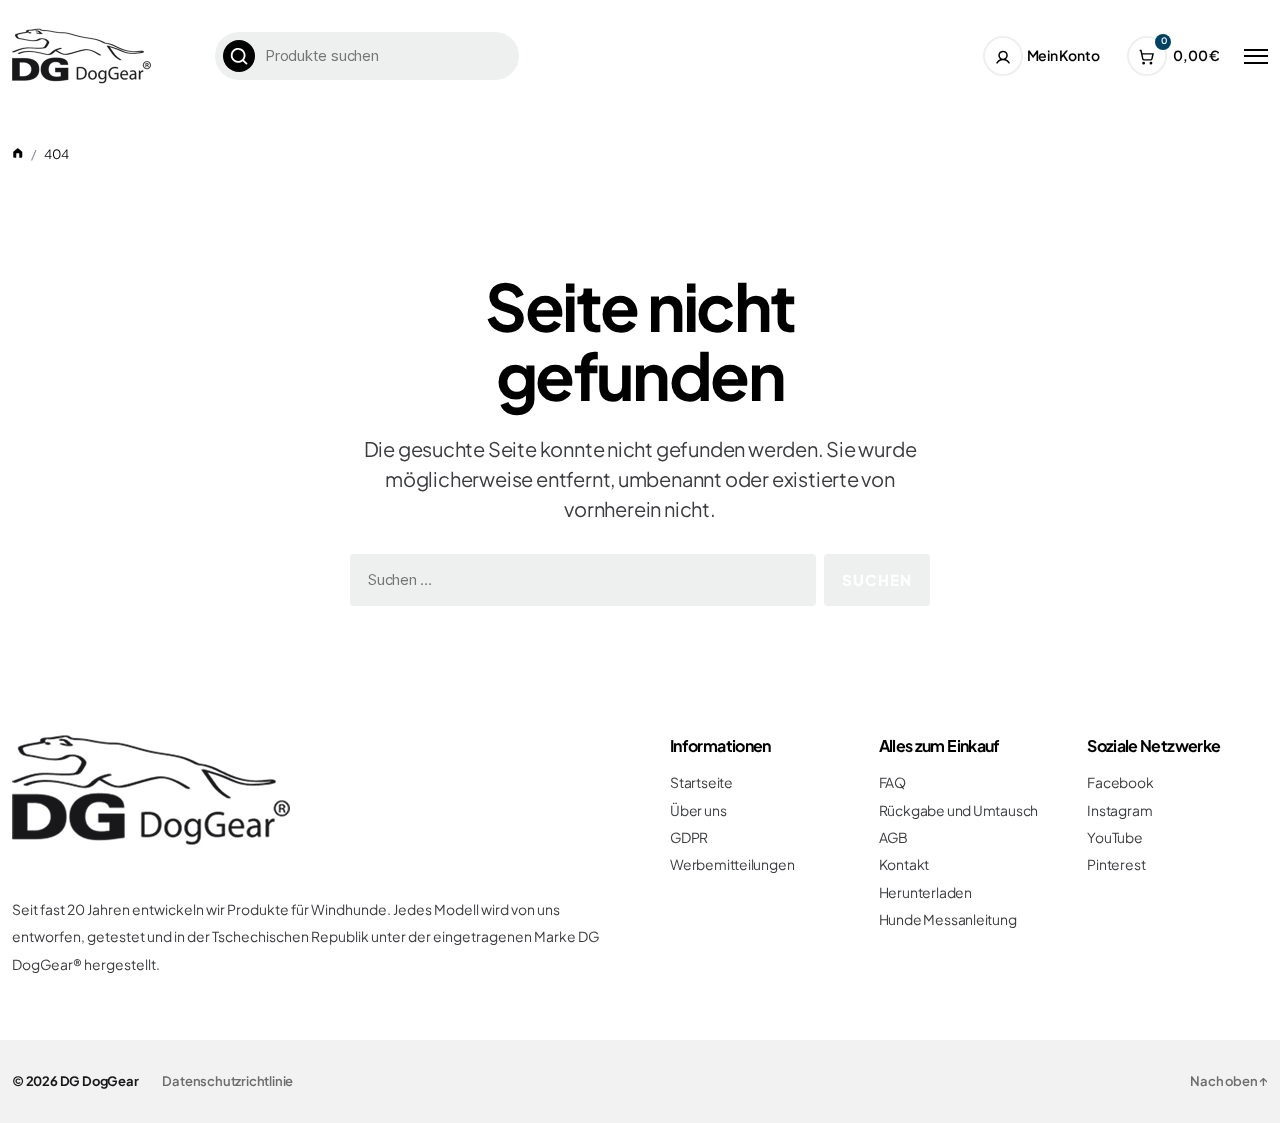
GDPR (689, 837)
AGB (893, 837)
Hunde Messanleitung (948, 919)
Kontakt (904, 864)
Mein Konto (1063, 55)
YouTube (1115, 837)
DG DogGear (99, 1081)
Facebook (1120, 782)
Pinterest (1116, 864)
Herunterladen (925, 892)
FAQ (892, 782)
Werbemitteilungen (732, 864)
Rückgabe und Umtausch (959, 810)
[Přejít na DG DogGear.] (18, 154)
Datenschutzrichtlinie (227, 1081)
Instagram (1119, 810)
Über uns (698, 810)
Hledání (239, 56)
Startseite (701, 782)
